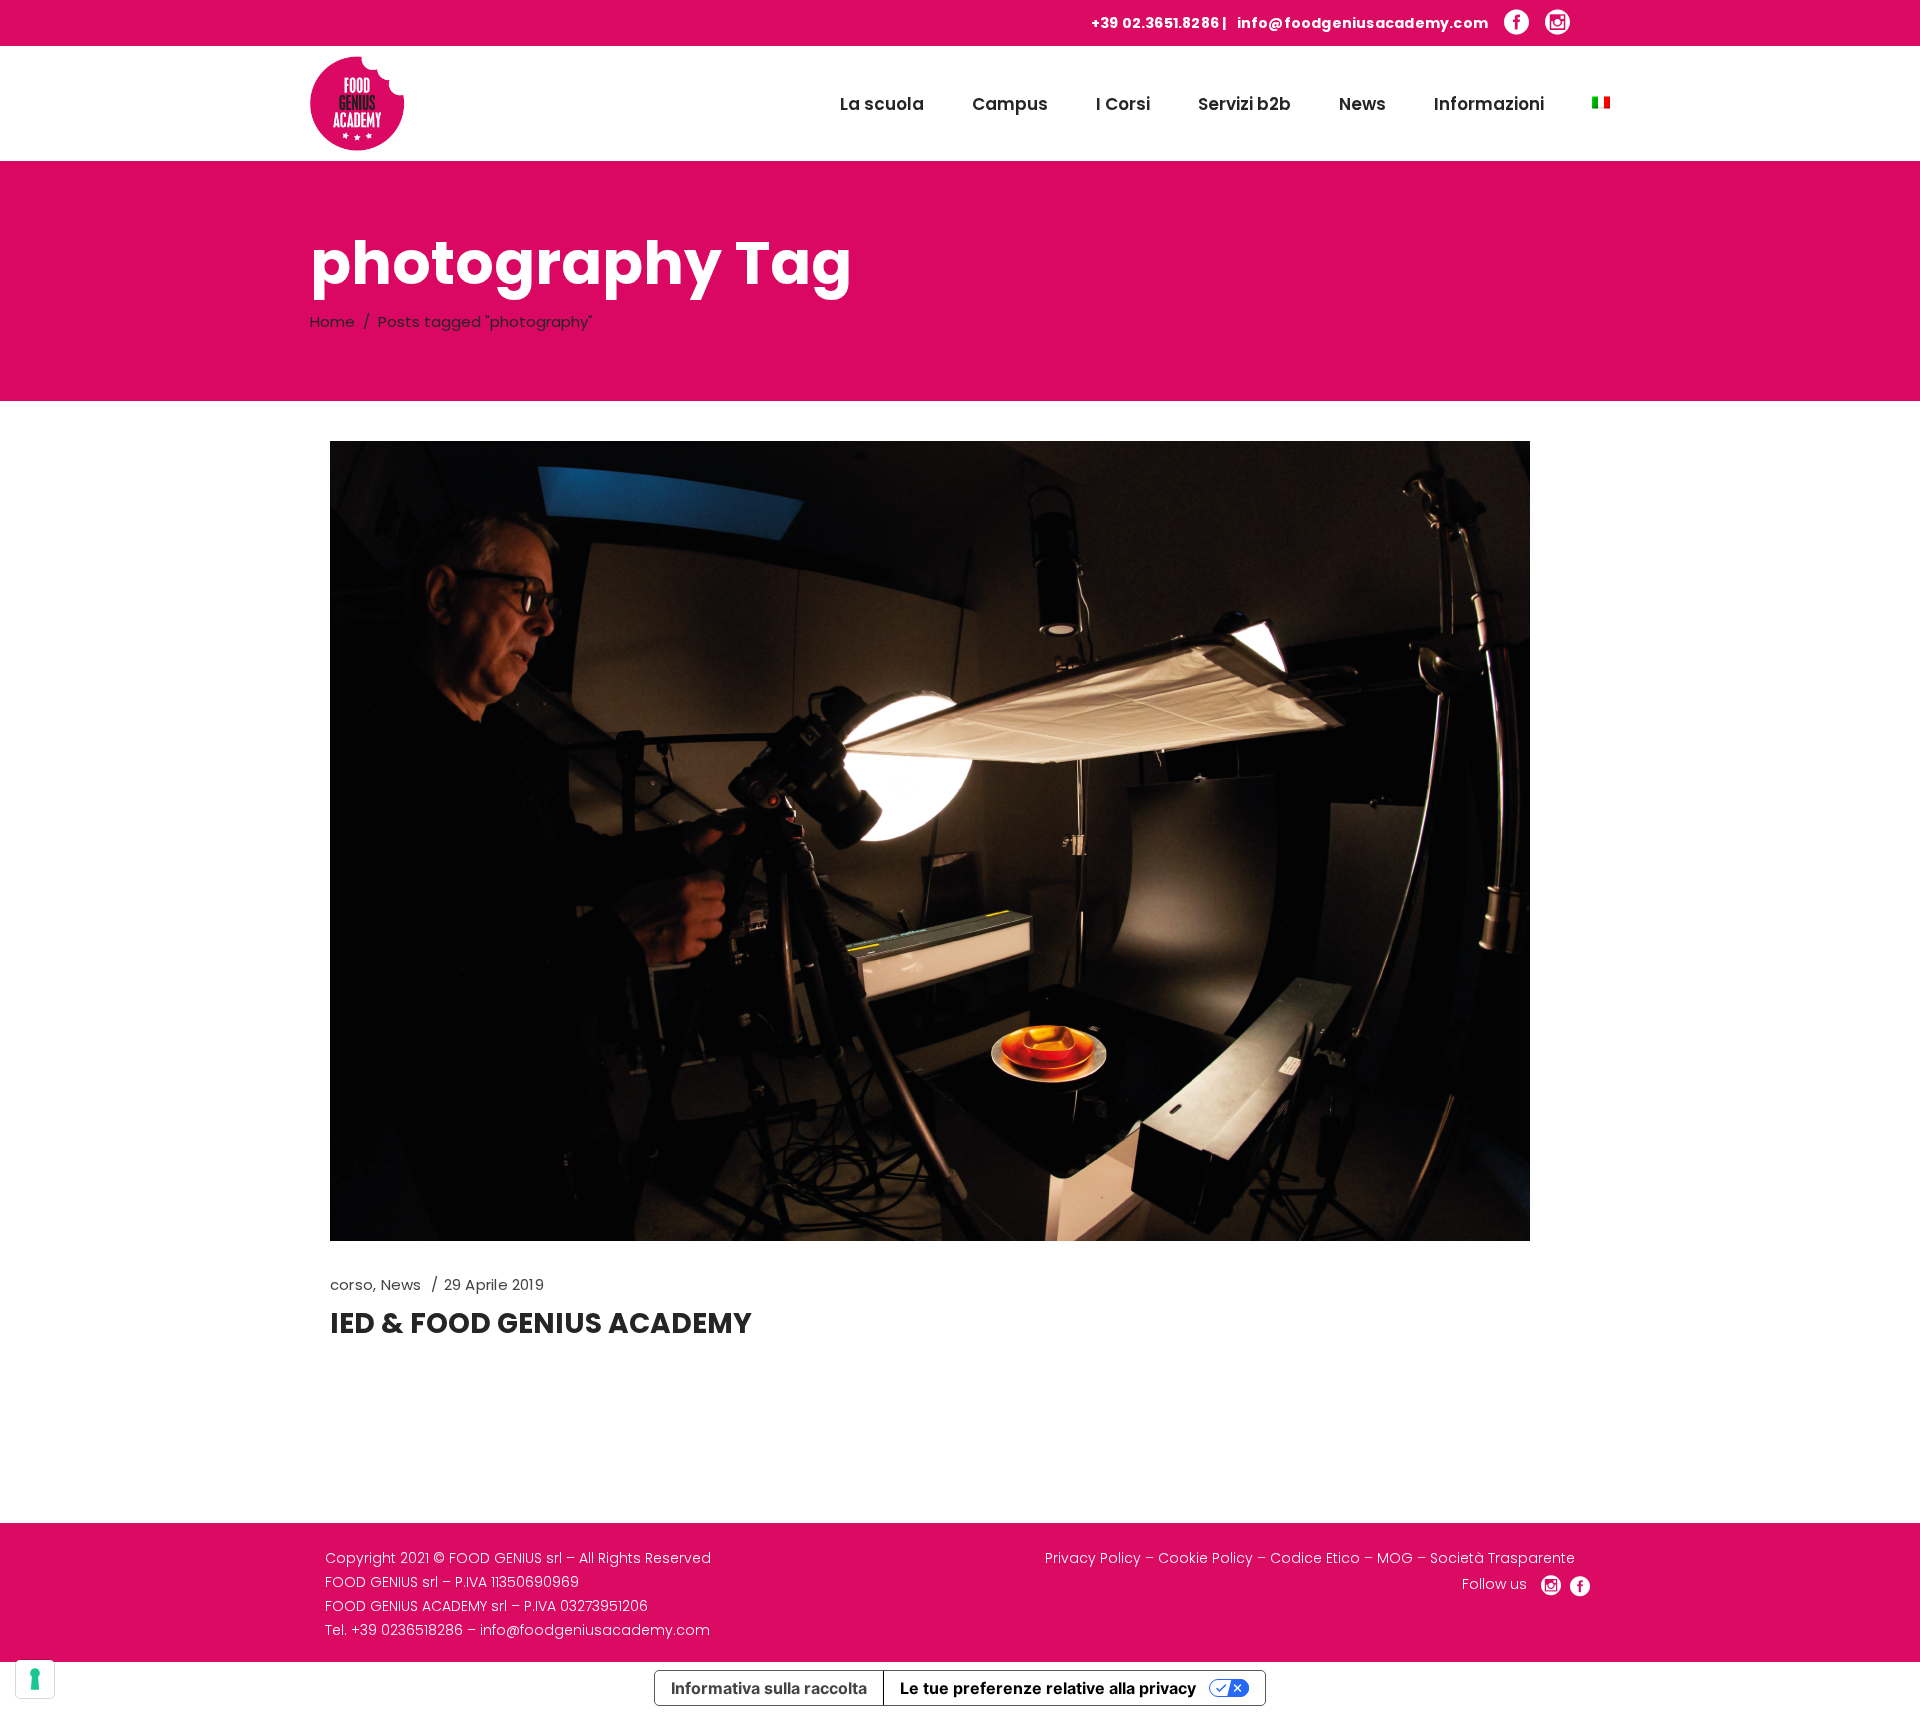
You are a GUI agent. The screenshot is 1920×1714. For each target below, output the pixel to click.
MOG (1395, 1558)
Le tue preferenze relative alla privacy (1048, 1688)
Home (332, 321)
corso (351, 1284)
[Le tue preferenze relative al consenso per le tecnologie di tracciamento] (35, 1679)
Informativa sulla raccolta (769, 1688)
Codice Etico (1315, 1558)
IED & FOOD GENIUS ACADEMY (541, 1323)
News (401, 1284)
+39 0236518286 (407, 1630)
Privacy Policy (1093, 1558)
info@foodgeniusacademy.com (1362, 23)
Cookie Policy (1205, 1558)
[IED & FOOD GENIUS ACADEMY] (930, 841)
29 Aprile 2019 (494, 1284)
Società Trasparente (1502, 1558)
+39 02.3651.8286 (1155, 23)
